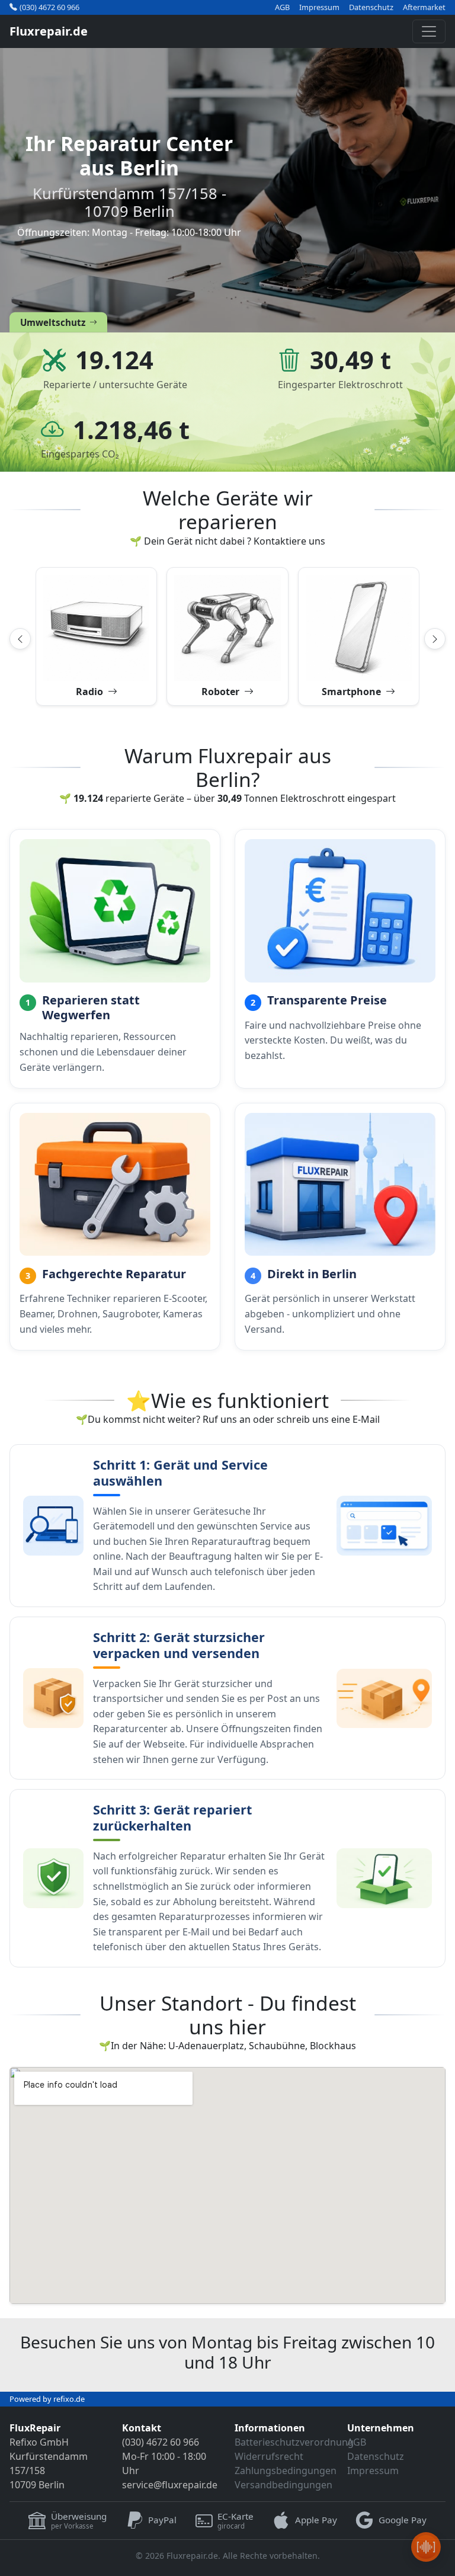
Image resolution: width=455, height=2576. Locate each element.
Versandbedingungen (283, 2485)
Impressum (319, 7)
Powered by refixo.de (47, 2399)
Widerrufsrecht (269, 2456)
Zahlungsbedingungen (286, 2471)
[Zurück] (20, 639)
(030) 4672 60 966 (49, 7)
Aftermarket (424, 7)
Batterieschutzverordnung (294, 2442)
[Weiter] (435, 639)
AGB (282, 7)
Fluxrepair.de (49, 31)
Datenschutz (371, 7)
